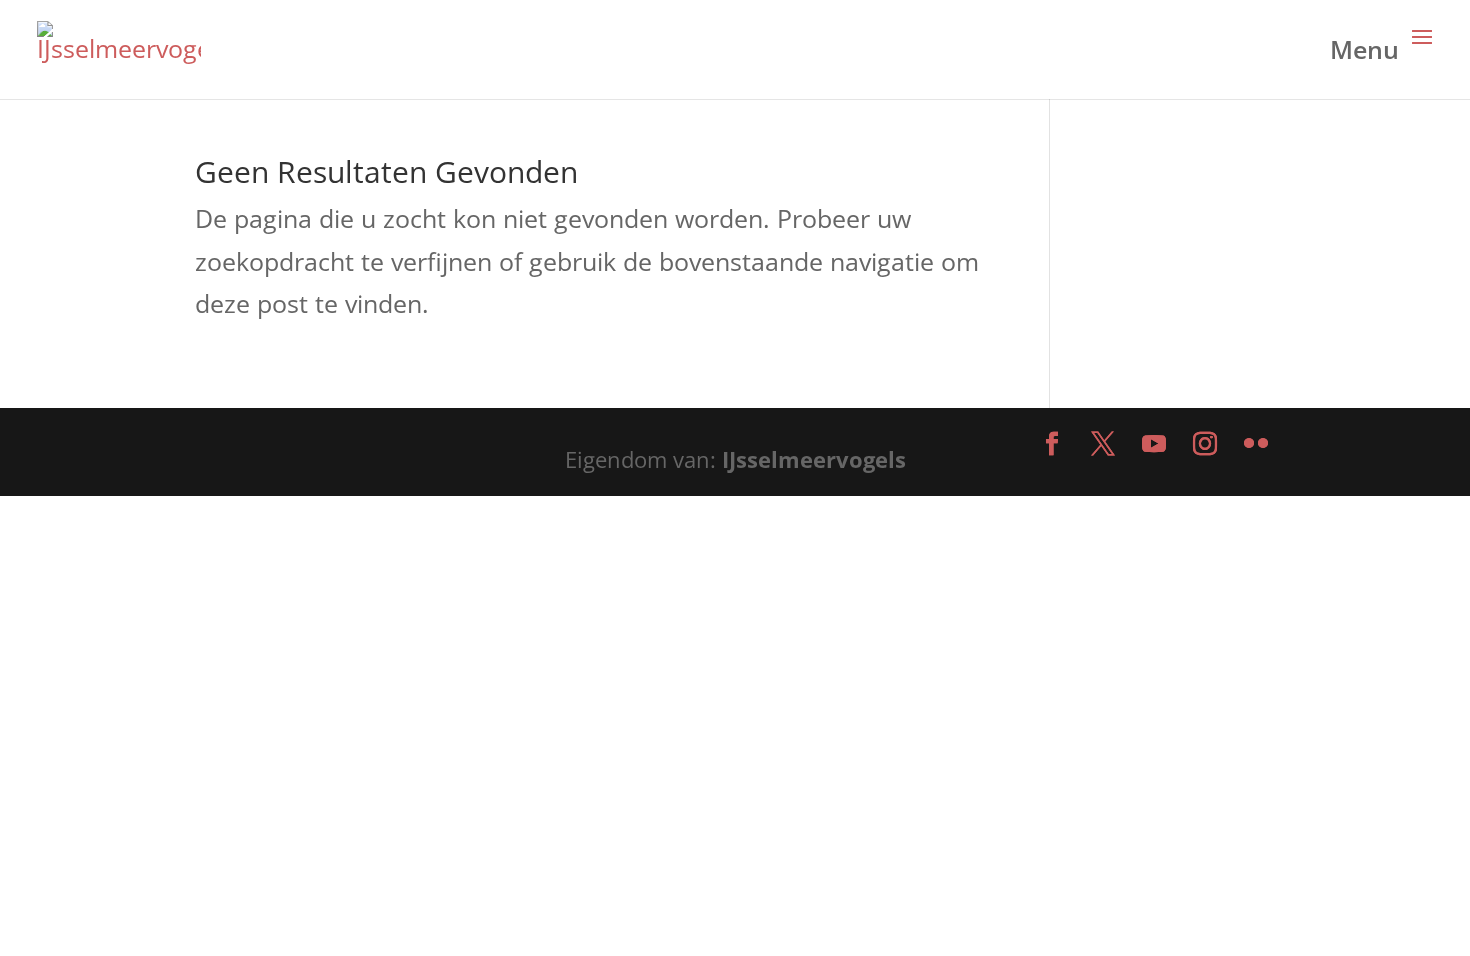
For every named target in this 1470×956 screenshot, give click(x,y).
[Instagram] (1205, 445)
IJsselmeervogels (814, 459)
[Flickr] (1256, 445)
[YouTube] (1154, 445)
